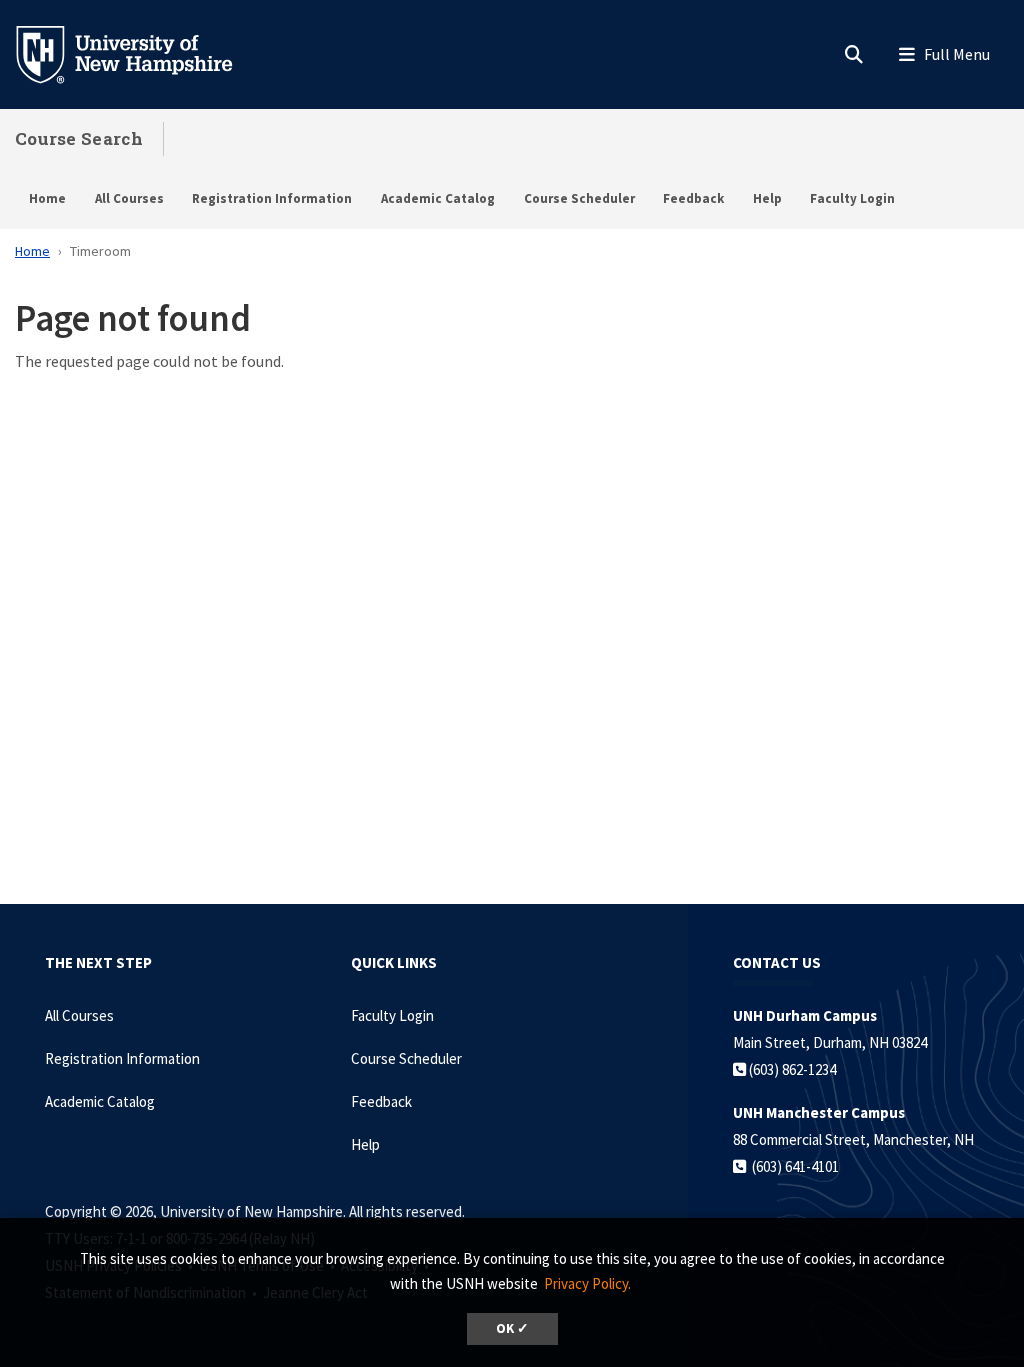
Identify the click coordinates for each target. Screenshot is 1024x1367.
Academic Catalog (438, 198)
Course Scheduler (579, 198)
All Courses (129, 198)
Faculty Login (852, 198)
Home (47, 198)
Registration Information (272, 198)
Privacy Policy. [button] (587, 1283)
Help (767, 198)
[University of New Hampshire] (140, 53)
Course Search (79, 138)
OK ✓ (512, 1328)
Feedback (693, 198)
